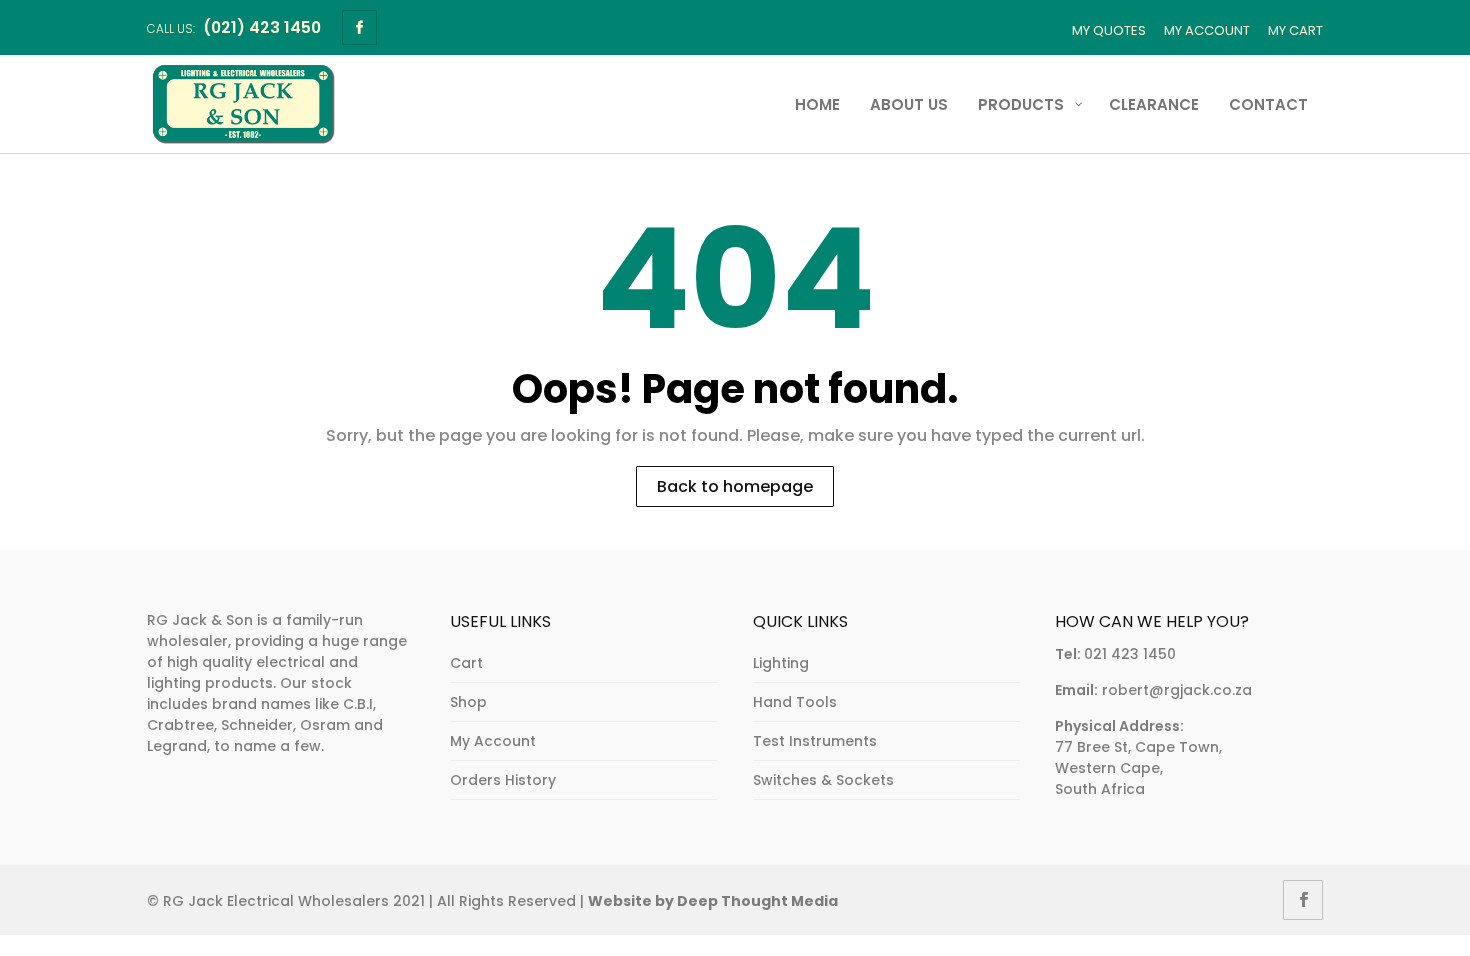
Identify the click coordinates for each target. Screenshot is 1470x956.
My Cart (1295, 30)
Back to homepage (735, 486)
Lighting (781, 663)
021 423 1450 (1130, 654)
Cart (466, 663)
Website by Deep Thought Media (713, 901)
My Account (1207, 30)
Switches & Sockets (823, 780)
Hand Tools (795, 702)
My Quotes (1109, 30)
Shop (468, 702)
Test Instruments (815, 741)
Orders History (503, 780)
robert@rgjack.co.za (1177, 690)
